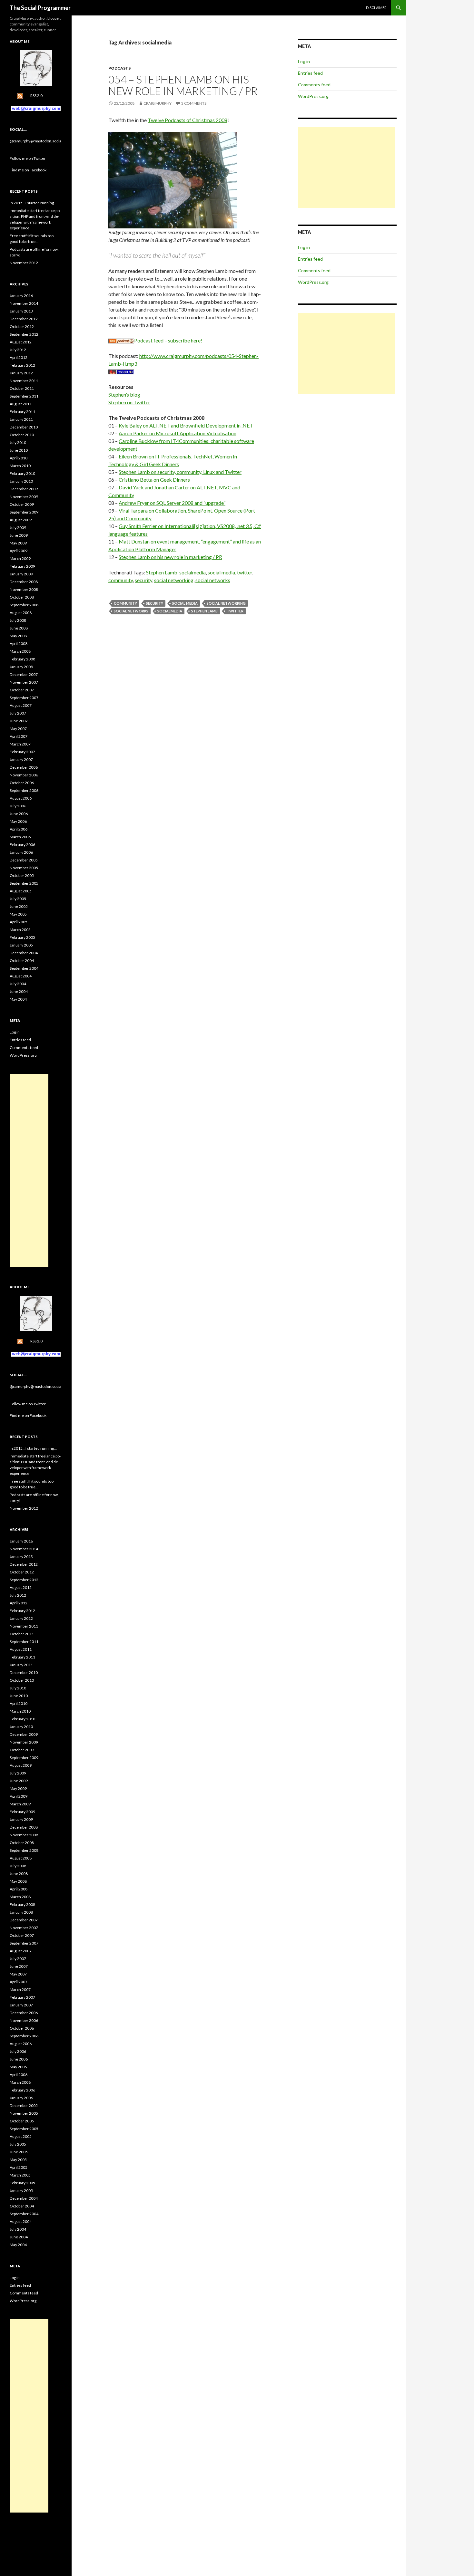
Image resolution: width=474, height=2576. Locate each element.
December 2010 (24, 427)
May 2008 (18, 636)
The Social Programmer (40, 8)
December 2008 (24, 582)
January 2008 (21, 667)
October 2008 (22, 597)
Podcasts (119, 68)
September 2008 (24, 605)
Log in (304, 61)
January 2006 (21, 852)
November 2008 (24, 589)
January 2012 (21, 373)
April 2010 (19, 458)
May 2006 (18, 821)
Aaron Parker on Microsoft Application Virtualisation (178, 433)
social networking (174, 580)
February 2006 (22, 845)
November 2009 (24, 497)
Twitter (235, 611)
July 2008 (18, 620)
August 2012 (21, 342)
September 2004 (24, 968)
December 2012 (24, 319)
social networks (213, 580)
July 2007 (18, 713)
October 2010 (22, 435)
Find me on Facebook (28, 170)
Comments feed (314, 85)
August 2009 (21, 520)
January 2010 (21, 481)
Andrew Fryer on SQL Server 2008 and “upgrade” (172, 503)
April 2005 (19, 922)
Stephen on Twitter (129, 402)
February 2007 (22, 752)
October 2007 (22, 690)
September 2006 (24, 790)
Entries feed (310, 73)
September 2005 (24, 883)
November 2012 (24, 263)
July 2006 (18, 806)
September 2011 (24, 396)
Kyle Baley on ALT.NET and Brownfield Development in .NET (186, 425)
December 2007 (24, 674)
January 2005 (21, 945)
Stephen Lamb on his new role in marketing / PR (170, 557)
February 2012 (22, 365)
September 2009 (24, 512)
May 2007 (18, 729)
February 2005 (22, 937)
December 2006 (24, 767)
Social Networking (226, 603)
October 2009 (22, 504)
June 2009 (19, 535)
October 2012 (22, 327)
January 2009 (21, 574)
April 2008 (19, 644)
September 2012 (24, 334)
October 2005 (22, 875)
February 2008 (22, 659)
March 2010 (20, 466)
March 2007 (20, 744)
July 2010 (18, 442)
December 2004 (24, 953)
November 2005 (24, 868)
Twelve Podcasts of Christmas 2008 (188, 120)
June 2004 (19, 991)
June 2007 (19, 721)
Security (155, 603)
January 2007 (21, 759)
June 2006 (19, 814)
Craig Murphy (158, 103)
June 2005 (19, 906)
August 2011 (21, 404)
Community (125, 603)
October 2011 (22, 388)
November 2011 (24, 381)
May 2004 (18, 999)
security (143, 580)
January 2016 (21, 296)
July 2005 (18, 899)
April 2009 (19, 551)
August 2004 (21, 976)
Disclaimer (376, 8)
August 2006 (21, 798)
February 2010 (22, 473)
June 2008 (19, 628)
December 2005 (24, 860)
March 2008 (20, 651)
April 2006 (19, 829)
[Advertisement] (346, 168)
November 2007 (24, 682)
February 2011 (22, 412)
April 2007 (19, 736)
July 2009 (18, 528)
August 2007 (21, 705)
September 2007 (24, 698)
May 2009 (18, 543)
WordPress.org (313, 96)
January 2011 (21, 419)
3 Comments (194, 103)
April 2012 (19, 357)
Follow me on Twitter (28, 158)
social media (221, 572)
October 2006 (22, 783)
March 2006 (20, 837)
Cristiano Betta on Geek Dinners (154, 480)
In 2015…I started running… (33, 203)
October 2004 (22, 961)
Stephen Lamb (162, 572)
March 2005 (20, 930)
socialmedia (193, 572)
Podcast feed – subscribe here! (168, 340)
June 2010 (19, 450)
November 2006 (24, 775)
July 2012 (18, 350)
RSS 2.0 (36, 96)
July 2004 (18, 984)
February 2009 (22, 566)
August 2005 (21, 891)
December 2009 (24, 489)
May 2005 (18, 914)
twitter (245, 572)
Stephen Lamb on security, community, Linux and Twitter (180, 472)
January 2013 (21, 311)
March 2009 (20, 558)
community (121, 580)
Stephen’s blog (124, 394)
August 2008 (21, 613)
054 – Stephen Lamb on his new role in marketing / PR (183, 85)
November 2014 (24, 303)
